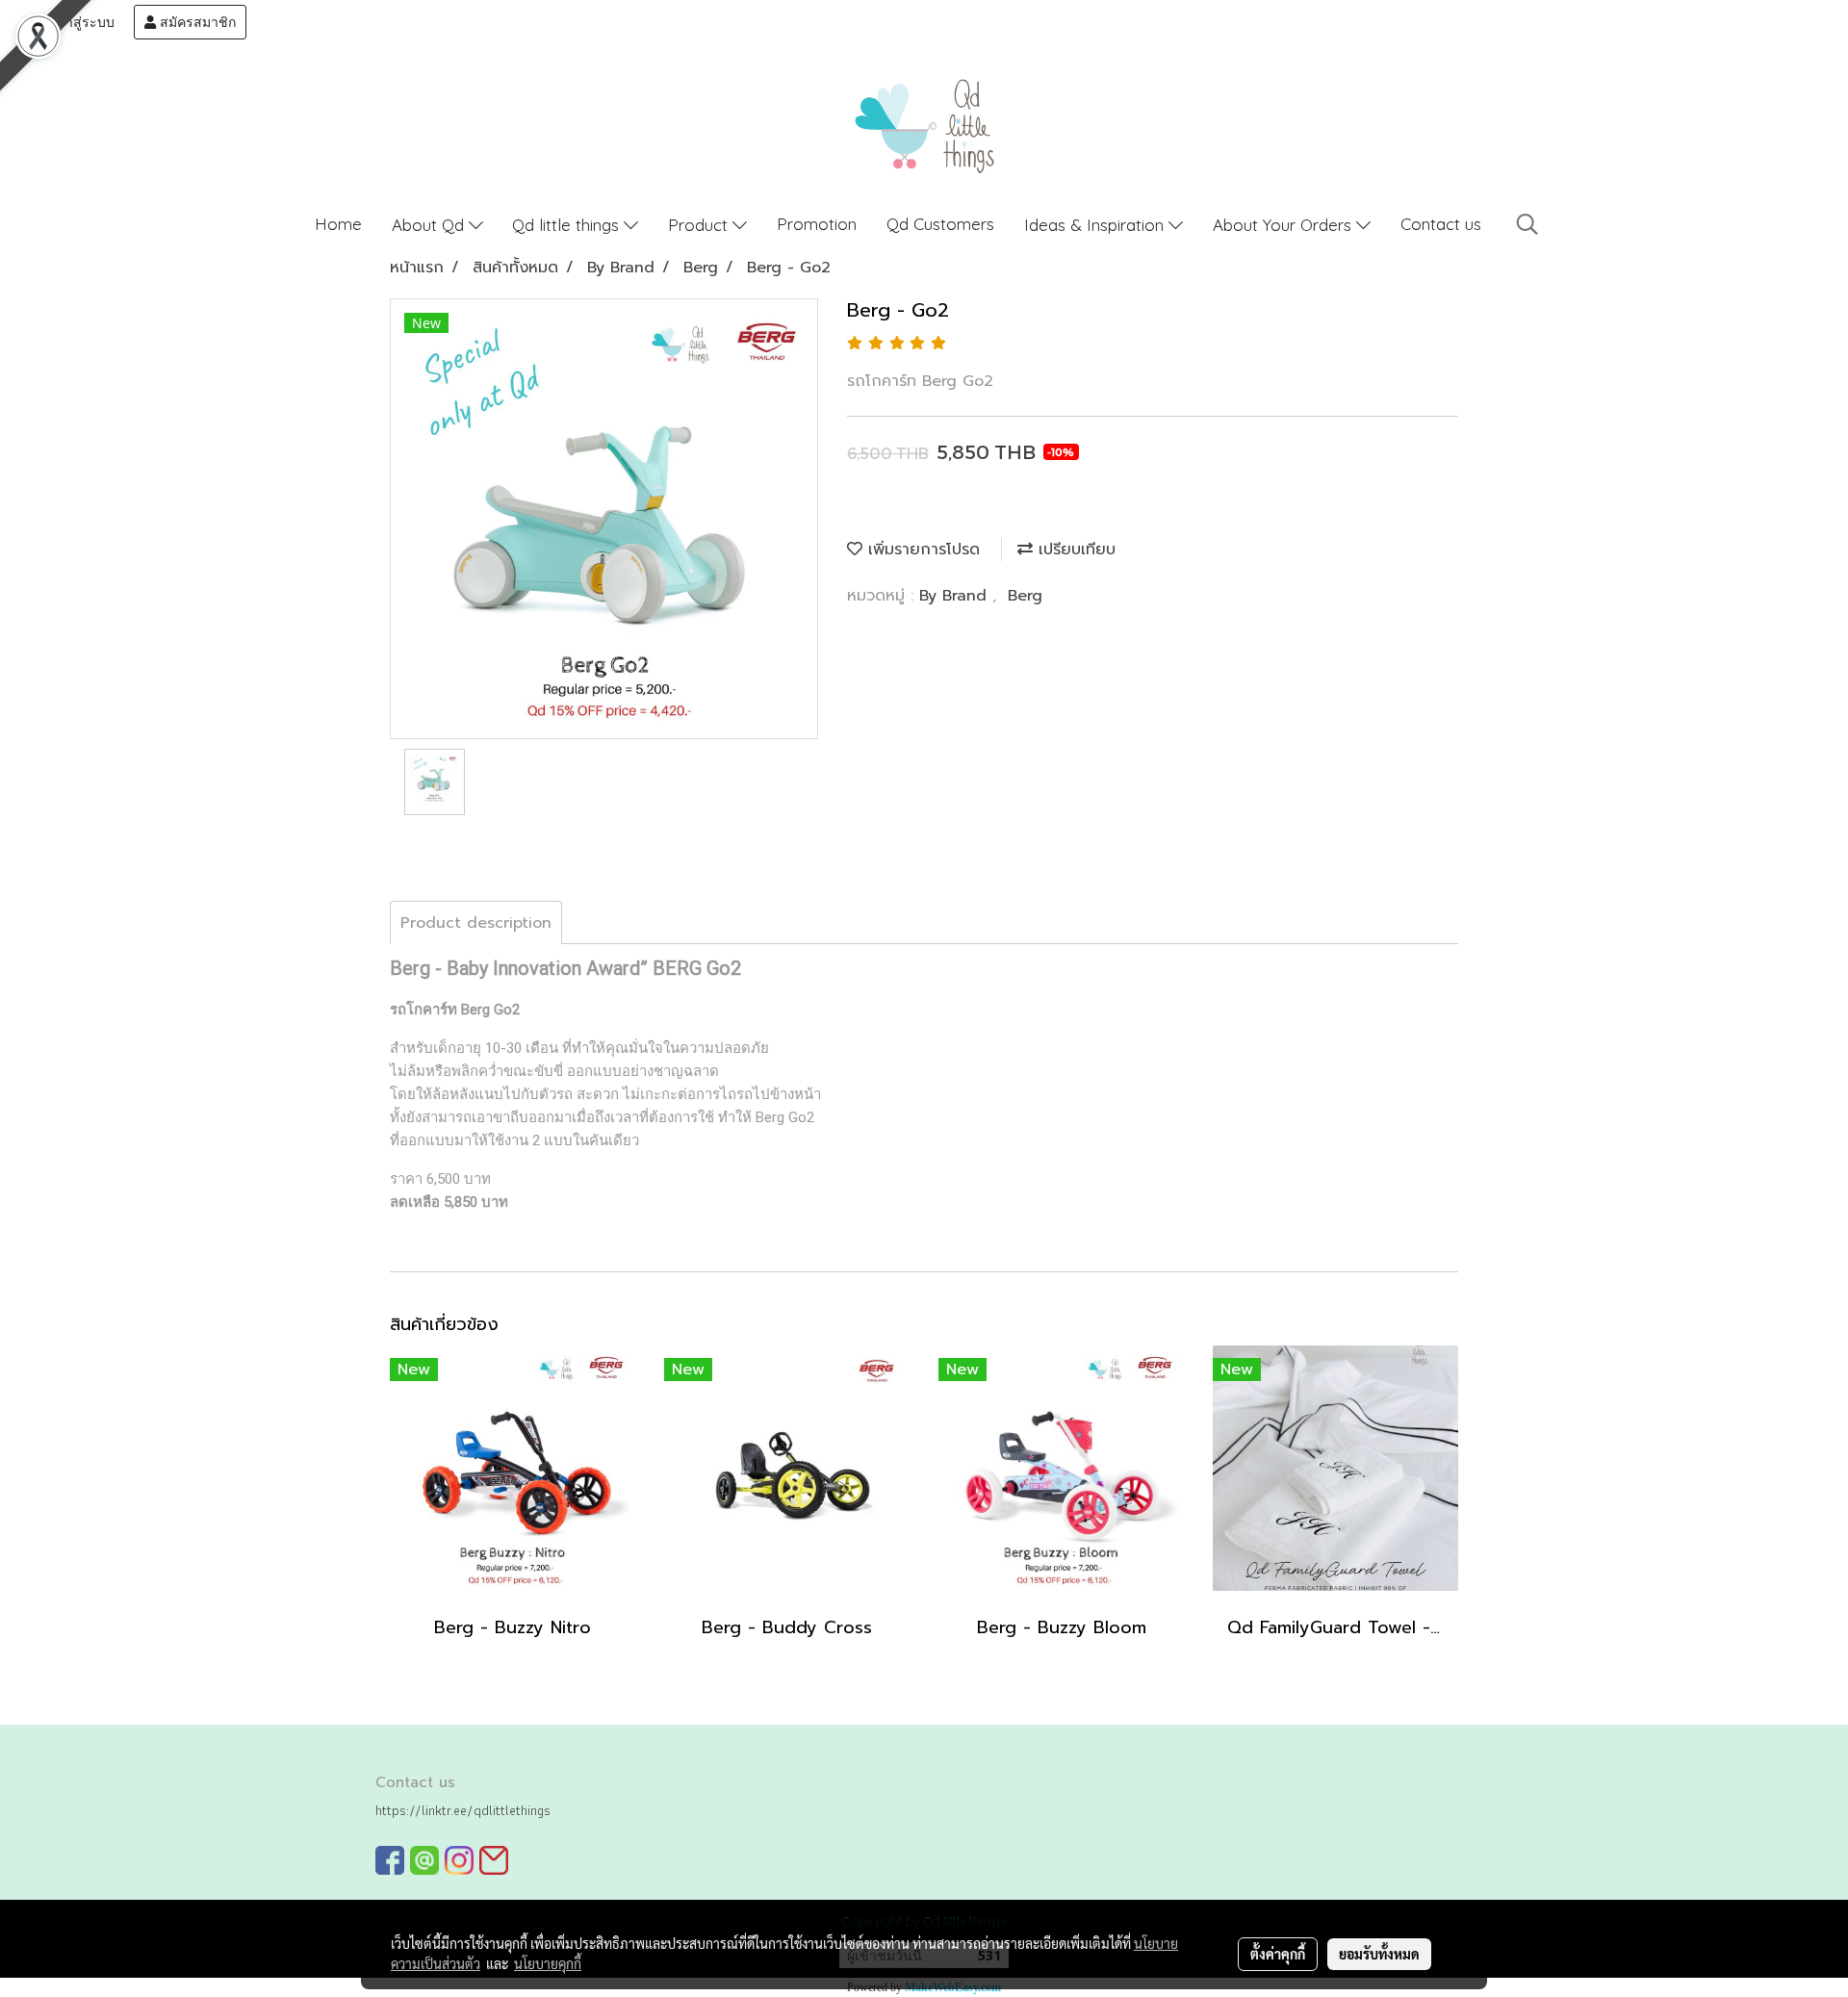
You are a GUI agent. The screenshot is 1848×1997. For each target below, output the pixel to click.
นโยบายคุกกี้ (548, 1963)
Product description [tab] (476, 923)
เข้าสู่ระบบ (81, 22)
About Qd (430, 225)
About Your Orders (1284, 225)
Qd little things (568, 225)
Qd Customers (940, 224)
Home (338, 224)
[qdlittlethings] (390, 1860)
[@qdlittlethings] (424, 1860)
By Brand (956, 596)
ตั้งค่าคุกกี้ (1278, 1954)
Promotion (817, 224)
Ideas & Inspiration (1096, 225)
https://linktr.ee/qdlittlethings (463, 1810)
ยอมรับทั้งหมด (1379, 1954)
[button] (1527, 224)
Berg (1025, 596)
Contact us (1441, 224)
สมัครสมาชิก (196, 22)
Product (700, 225)
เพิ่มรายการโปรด (921, 550)
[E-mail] (494, 1860)
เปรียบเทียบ (1074, 550)
